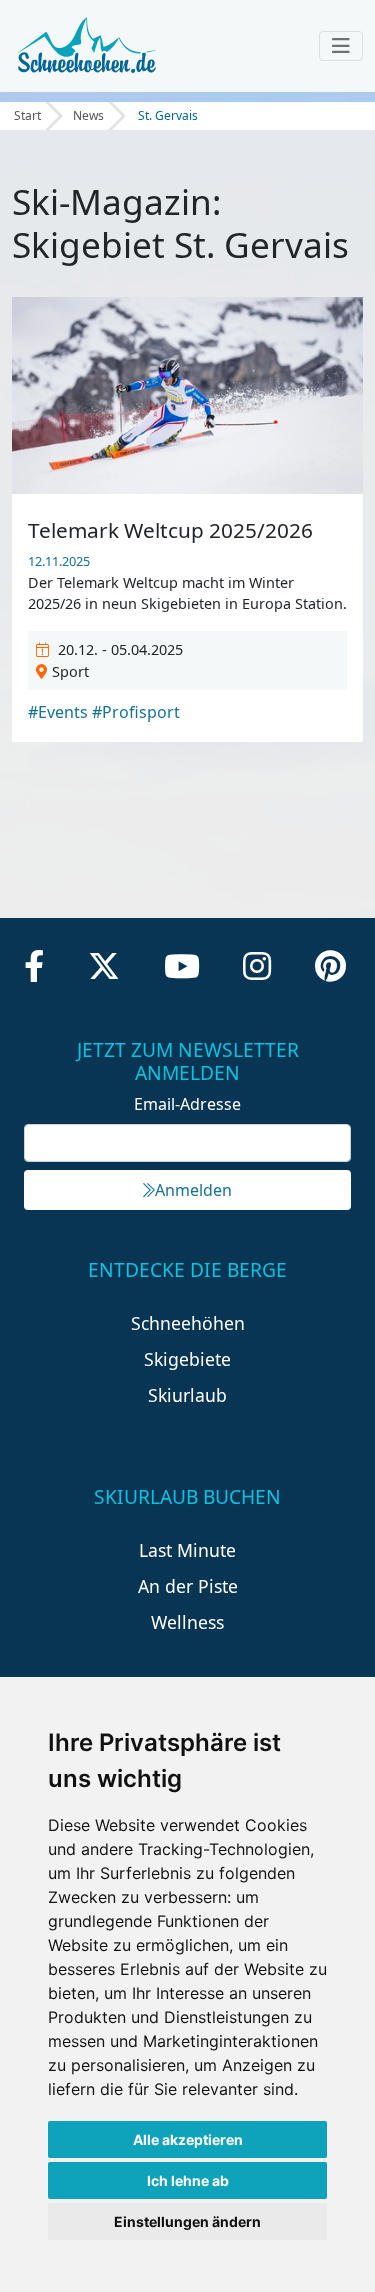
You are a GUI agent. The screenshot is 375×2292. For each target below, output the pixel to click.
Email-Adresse (187, 1104)
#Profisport (136, 712)
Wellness (187, 1622)
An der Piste (188, 1586)
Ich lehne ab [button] (188, 2180)
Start (27, 115)
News (88, 115)
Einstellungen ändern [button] (187, 2221)
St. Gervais (168, 115)
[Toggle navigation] (341, 46)
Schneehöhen (188, 1323)
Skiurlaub (187, 1395)
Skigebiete (187, 1359)
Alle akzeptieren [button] (188, 2139)
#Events (58, 712)
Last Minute (187, 1550)
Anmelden (193, 1190)
